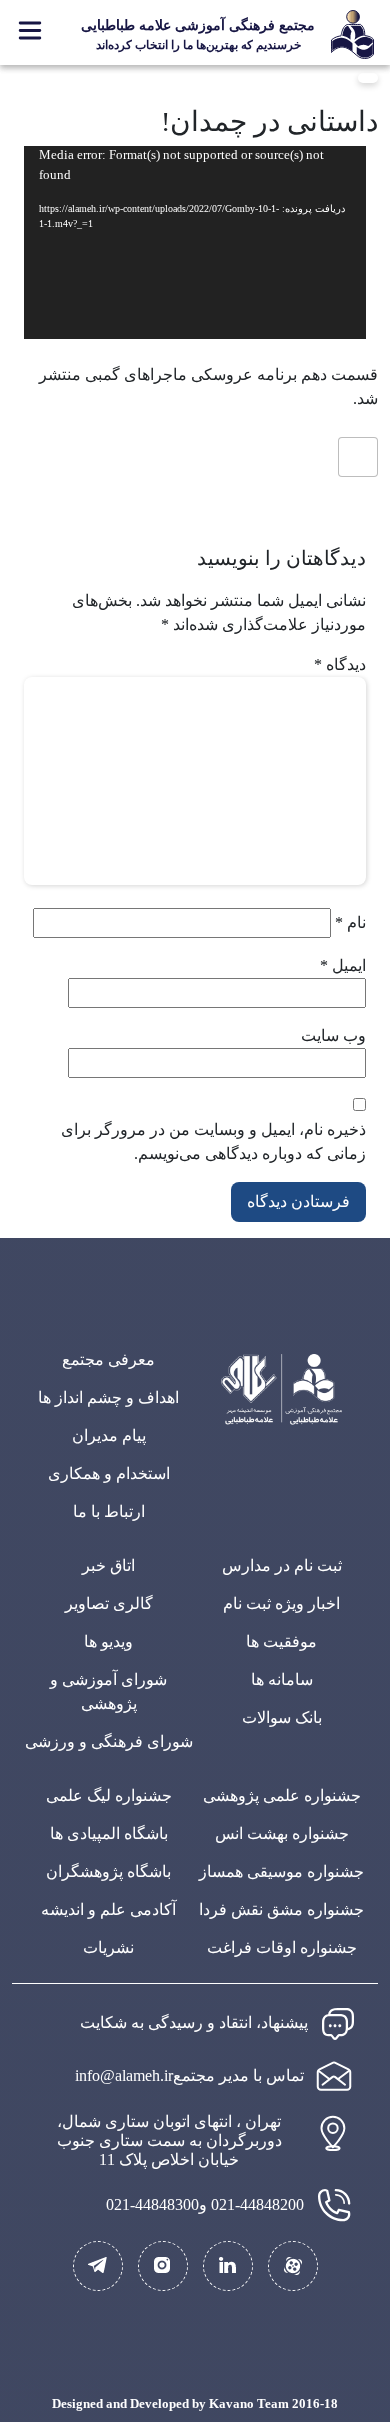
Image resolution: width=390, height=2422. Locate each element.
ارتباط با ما (109, 1511)
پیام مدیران (109, 1435)
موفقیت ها (281, 1641)
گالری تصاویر (109, 1603)
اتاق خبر (108, 1565)
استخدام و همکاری (109, 1473)
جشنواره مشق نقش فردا (281, 1909)
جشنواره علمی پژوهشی (282, 1795)
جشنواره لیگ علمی (109, 1795)
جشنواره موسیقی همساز (281, 1871)
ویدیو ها (108, 1641)
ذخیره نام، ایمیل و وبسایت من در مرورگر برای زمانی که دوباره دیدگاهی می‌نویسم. (213, 1141)
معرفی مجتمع (108, 1359)
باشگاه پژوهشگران (108, 1871)
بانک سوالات (282, 1717)
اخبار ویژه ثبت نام (281, 1603)
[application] (195, 242)
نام (350, 922)
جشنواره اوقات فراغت (282, 1947)
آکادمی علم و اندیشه (108, 1909)
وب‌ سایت (333, 1035)
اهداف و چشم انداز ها (108, 1397)
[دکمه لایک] (358, 457)
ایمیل (343, 965)
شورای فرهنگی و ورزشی (109, 1741)
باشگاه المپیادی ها (109, 1833)
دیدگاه (340, 664)
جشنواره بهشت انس (282, 1833)
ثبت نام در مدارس (282, 1565)
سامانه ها (282, 1679)
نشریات (108, 1947)
